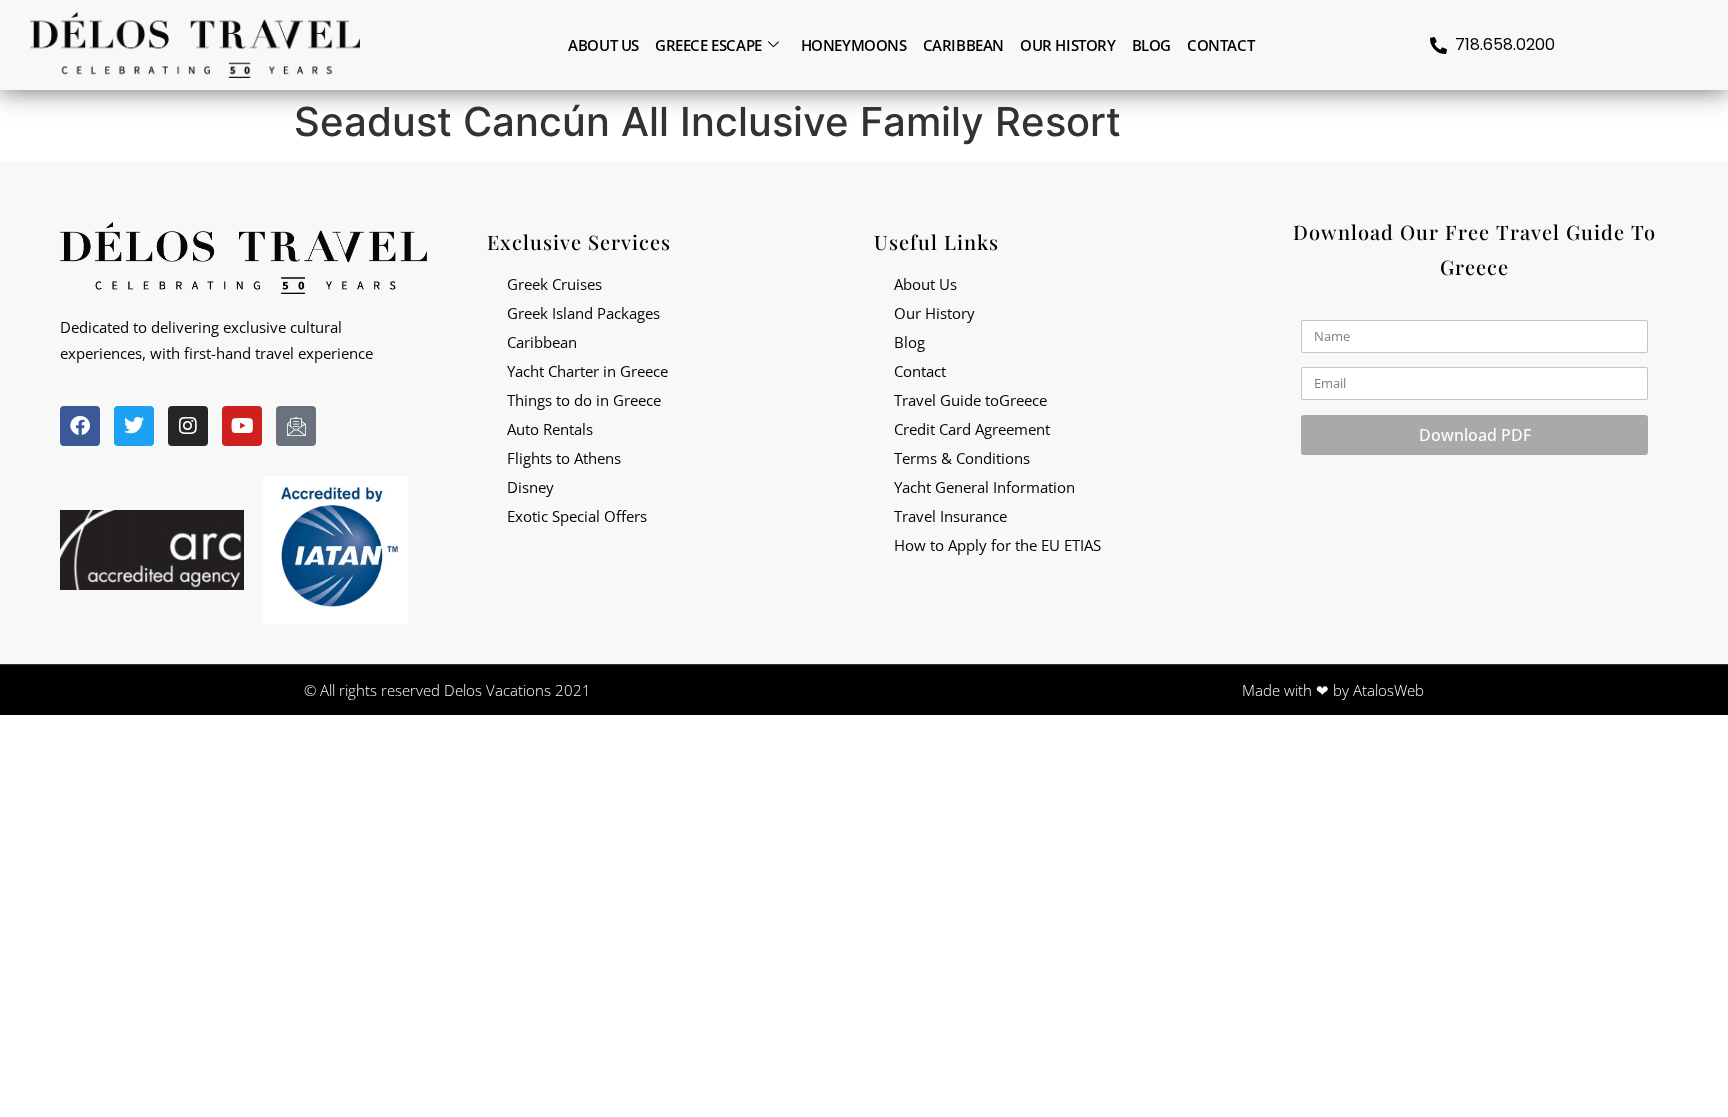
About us (603, 45)
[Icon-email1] (296, 426)
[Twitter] (134, 426)
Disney (530, 487)
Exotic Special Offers (577, 516)
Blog (1151, 45)
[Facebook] (80, 426)
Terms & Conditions (962, 458)
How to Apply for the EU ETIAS (997, 545)
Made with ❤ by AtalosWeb (1333, 690)
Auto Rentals (550, 429)
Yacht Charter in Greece (587, 371)
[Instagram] (188, 426)
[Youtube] (242, 426)
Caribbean (963, 45)
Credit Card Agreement (972, 429)
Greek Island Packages (583, 313)
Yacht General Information (984, 487)
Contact (1220, 45)
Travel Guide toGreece (970, 400)
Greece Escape (708, 45)
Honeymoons (854, 45)
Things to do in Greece (584, 400)
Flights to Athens (564, 458)
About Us (925, 284)
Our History (1068, 45)
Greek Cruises (554, 284)
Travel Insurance (950, 516)
